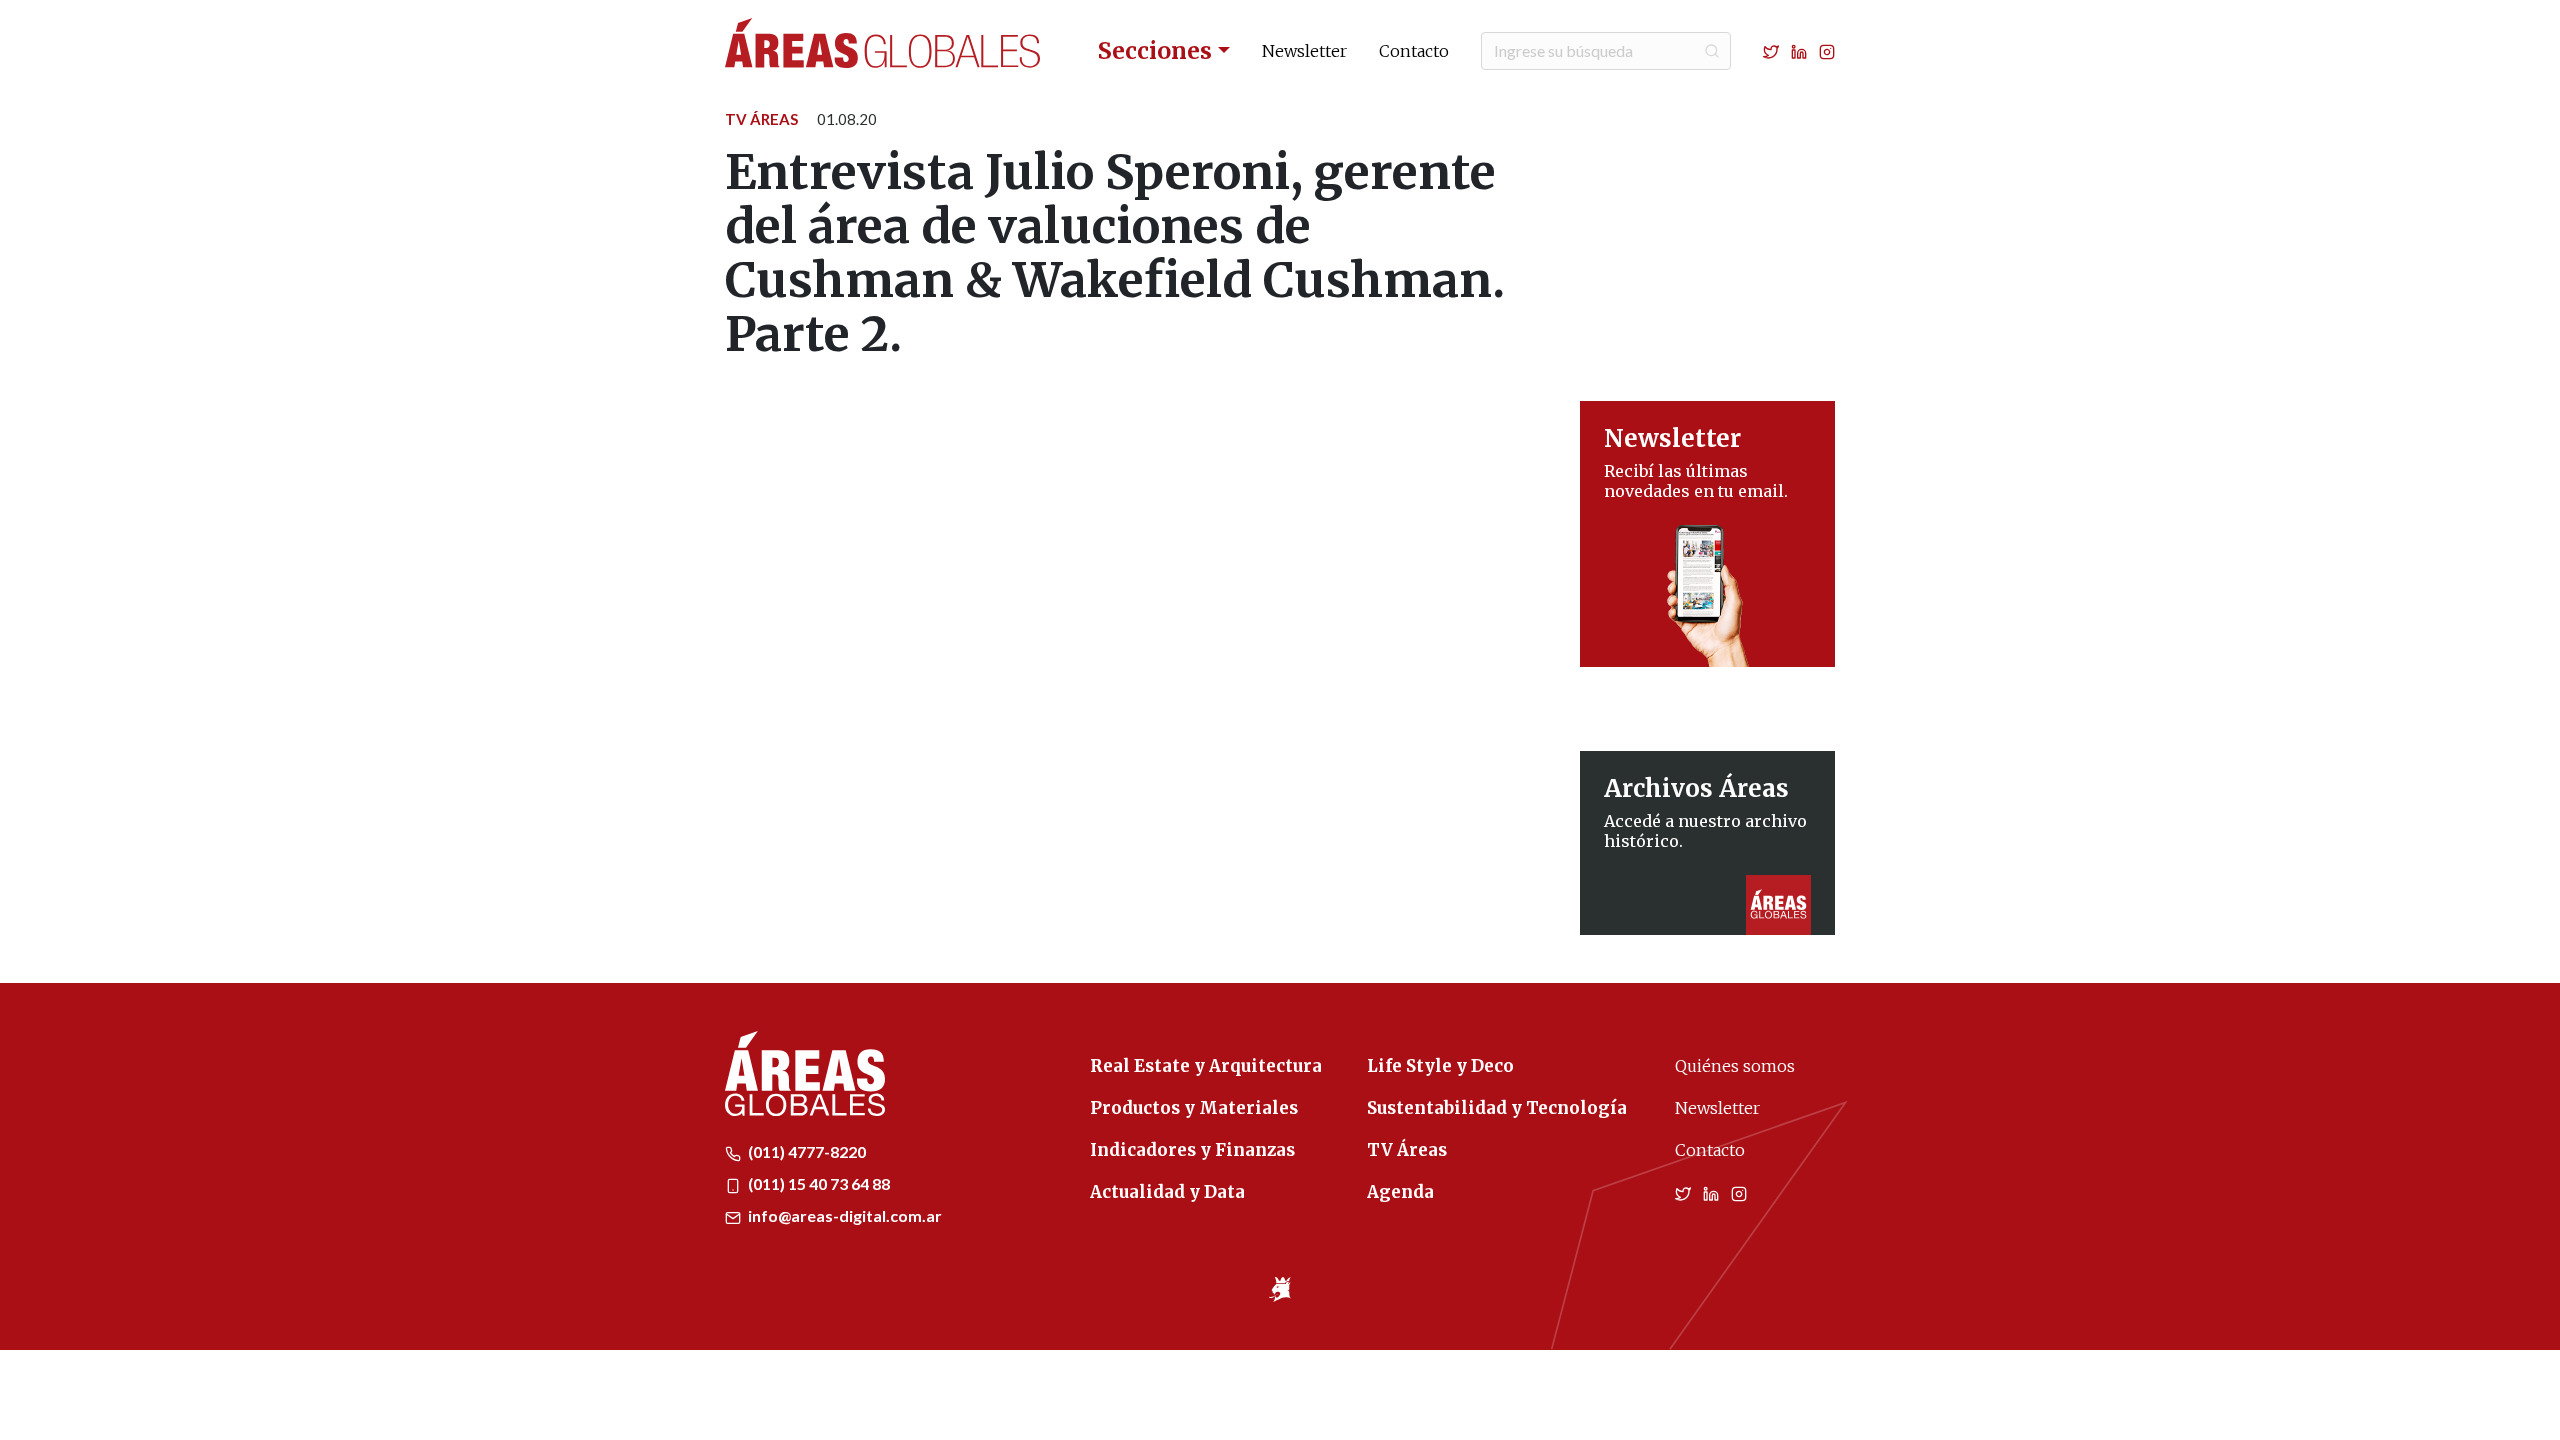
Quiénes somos (1735, 1066)
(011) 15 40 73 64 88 (817, 1183)
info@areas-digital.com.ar (843, 1215)
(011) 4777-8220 (805, 1151)
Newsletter (1304, 51)
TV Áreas (761, 119)
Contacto (1414, 51)
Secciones (1155, 50)
